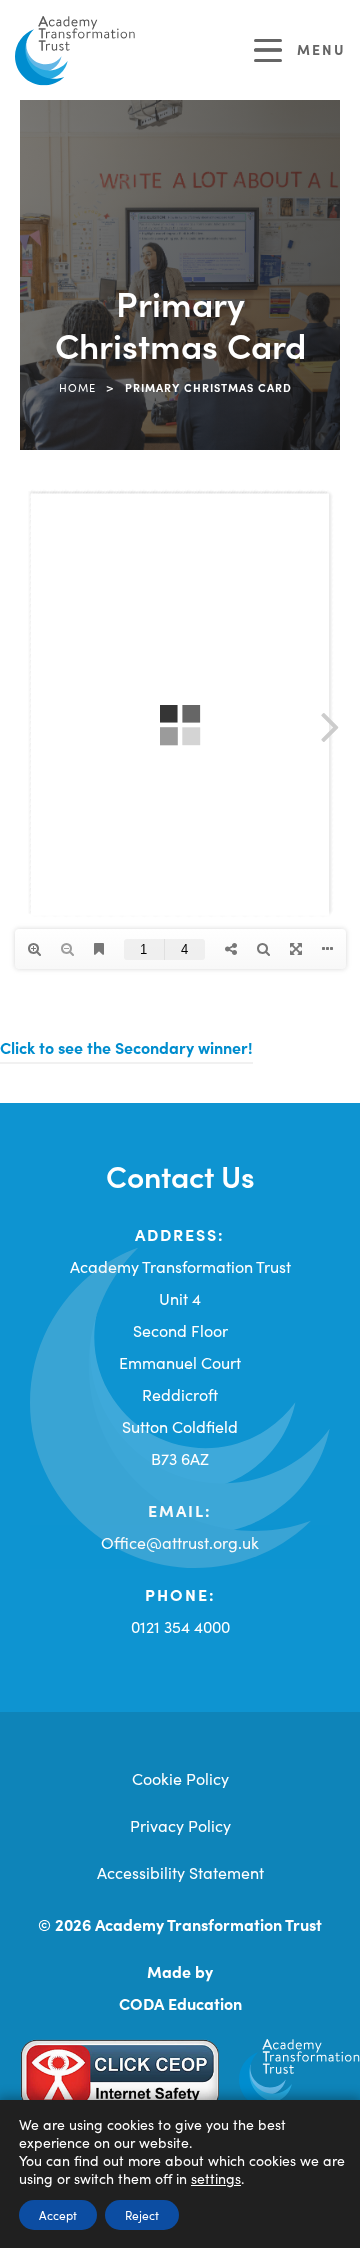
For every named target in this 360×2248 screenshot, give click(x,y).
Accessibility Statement (180, 1872)
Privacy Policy (180, 1825)
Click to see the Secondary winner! (126, 1047)
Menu (321, 49)
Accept (58, 2214)
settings (216, 2178)
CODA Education (180, 2003)
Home (77, 387)
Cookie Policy (180, 1778)
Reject (142, 2214)
